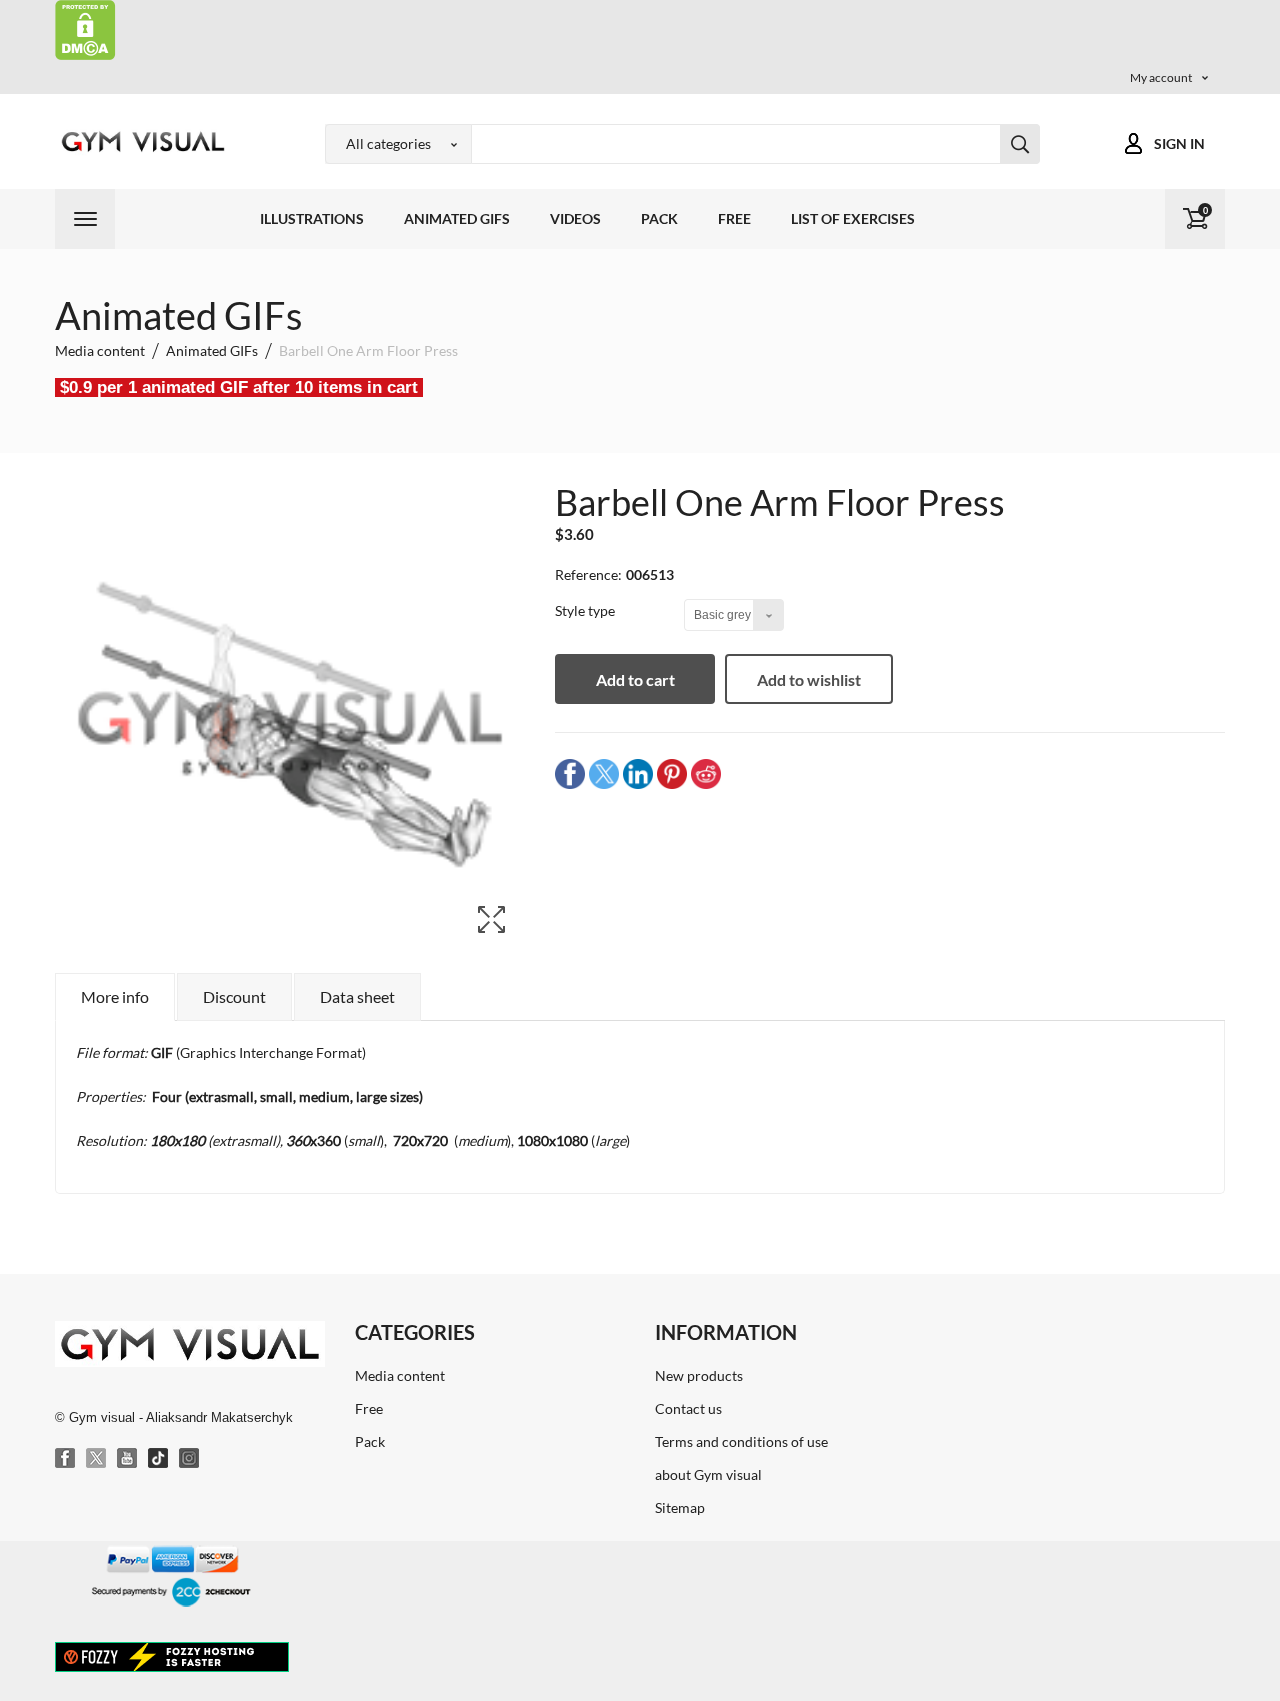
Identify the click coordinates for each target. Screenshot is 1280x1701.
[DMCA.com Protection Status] (85, 28)
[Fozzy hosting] (172, 1656)
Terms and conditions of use (741, 1441)
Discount (234, 996)
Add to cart (635, 679)
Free (734, 218)
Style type (586, 610)
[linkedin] (638, 773)
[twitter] (604, 773)
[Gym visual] (140, 141)
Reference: (588, 574)
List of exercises (853, 218)
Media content (400, 1375)
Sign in (1179, 143)
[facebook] (570, 773)
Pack (659, 218)
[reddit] (706, 773)
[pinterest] (672, 773)
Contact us (688, 1408)
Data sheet (357, 996)
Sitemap (680, 1507)
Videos (575, 218)
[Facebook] (66, 1459)
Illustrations (312, 218)
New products (699, 1375)
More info (115, 996)
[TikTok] (159, 1459)
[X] (97, 1459)
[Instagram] (190, 1459)
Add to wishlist (809, 679)
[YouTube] (128, 1459)
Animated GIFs (457, 218)
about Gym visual (708, 1474)
